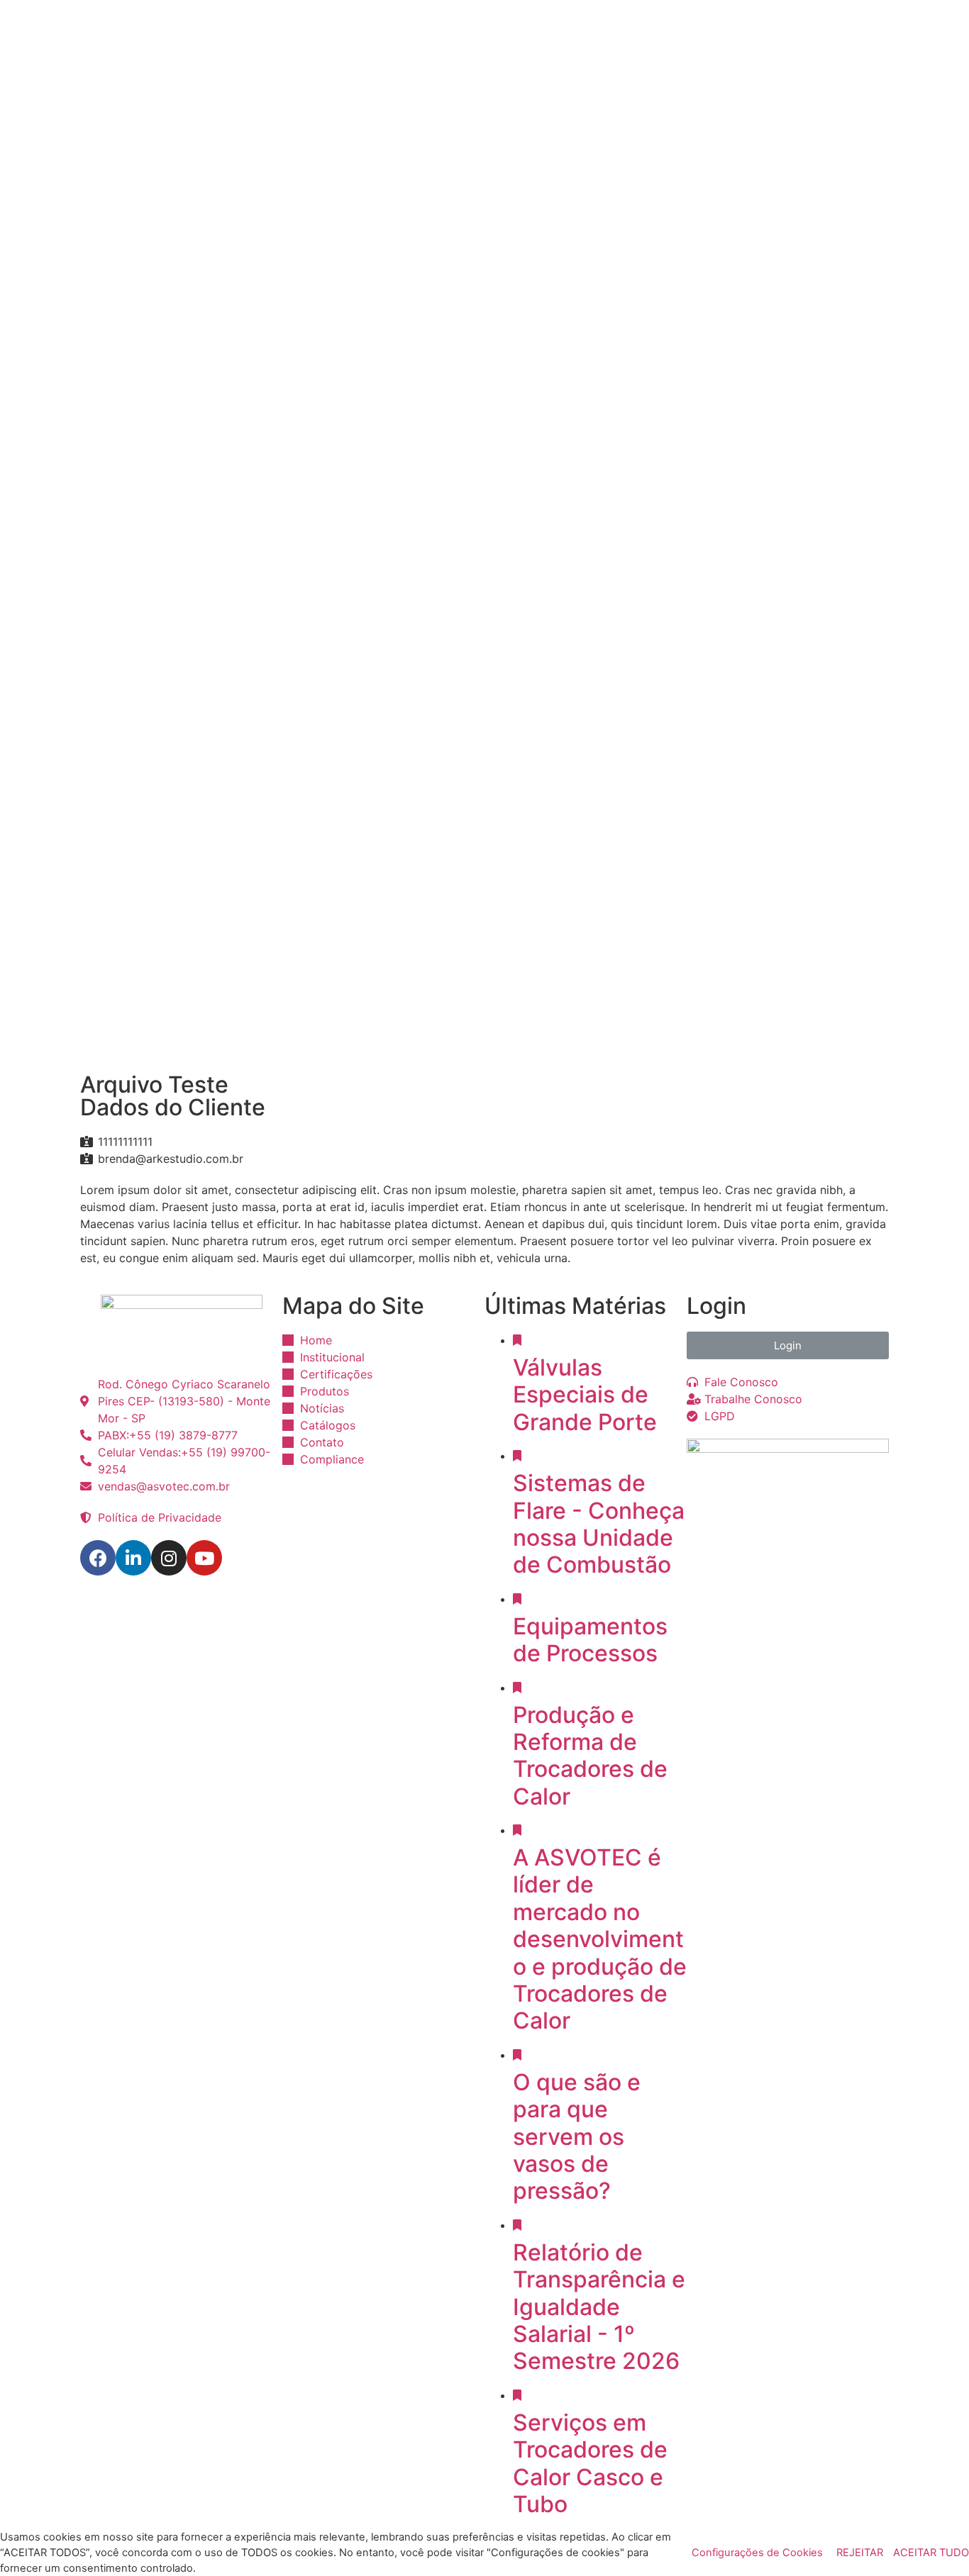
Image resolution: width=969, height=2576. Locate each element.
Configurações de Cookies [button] (757, 2553)
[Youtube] (204, 1558)
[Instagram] (169, 1558)
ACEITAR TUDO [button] (931, 2553)
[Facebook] (98, 1558)
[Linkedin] (133, 1558)
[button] (788, 1345)
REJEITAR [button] (860, 2553)
